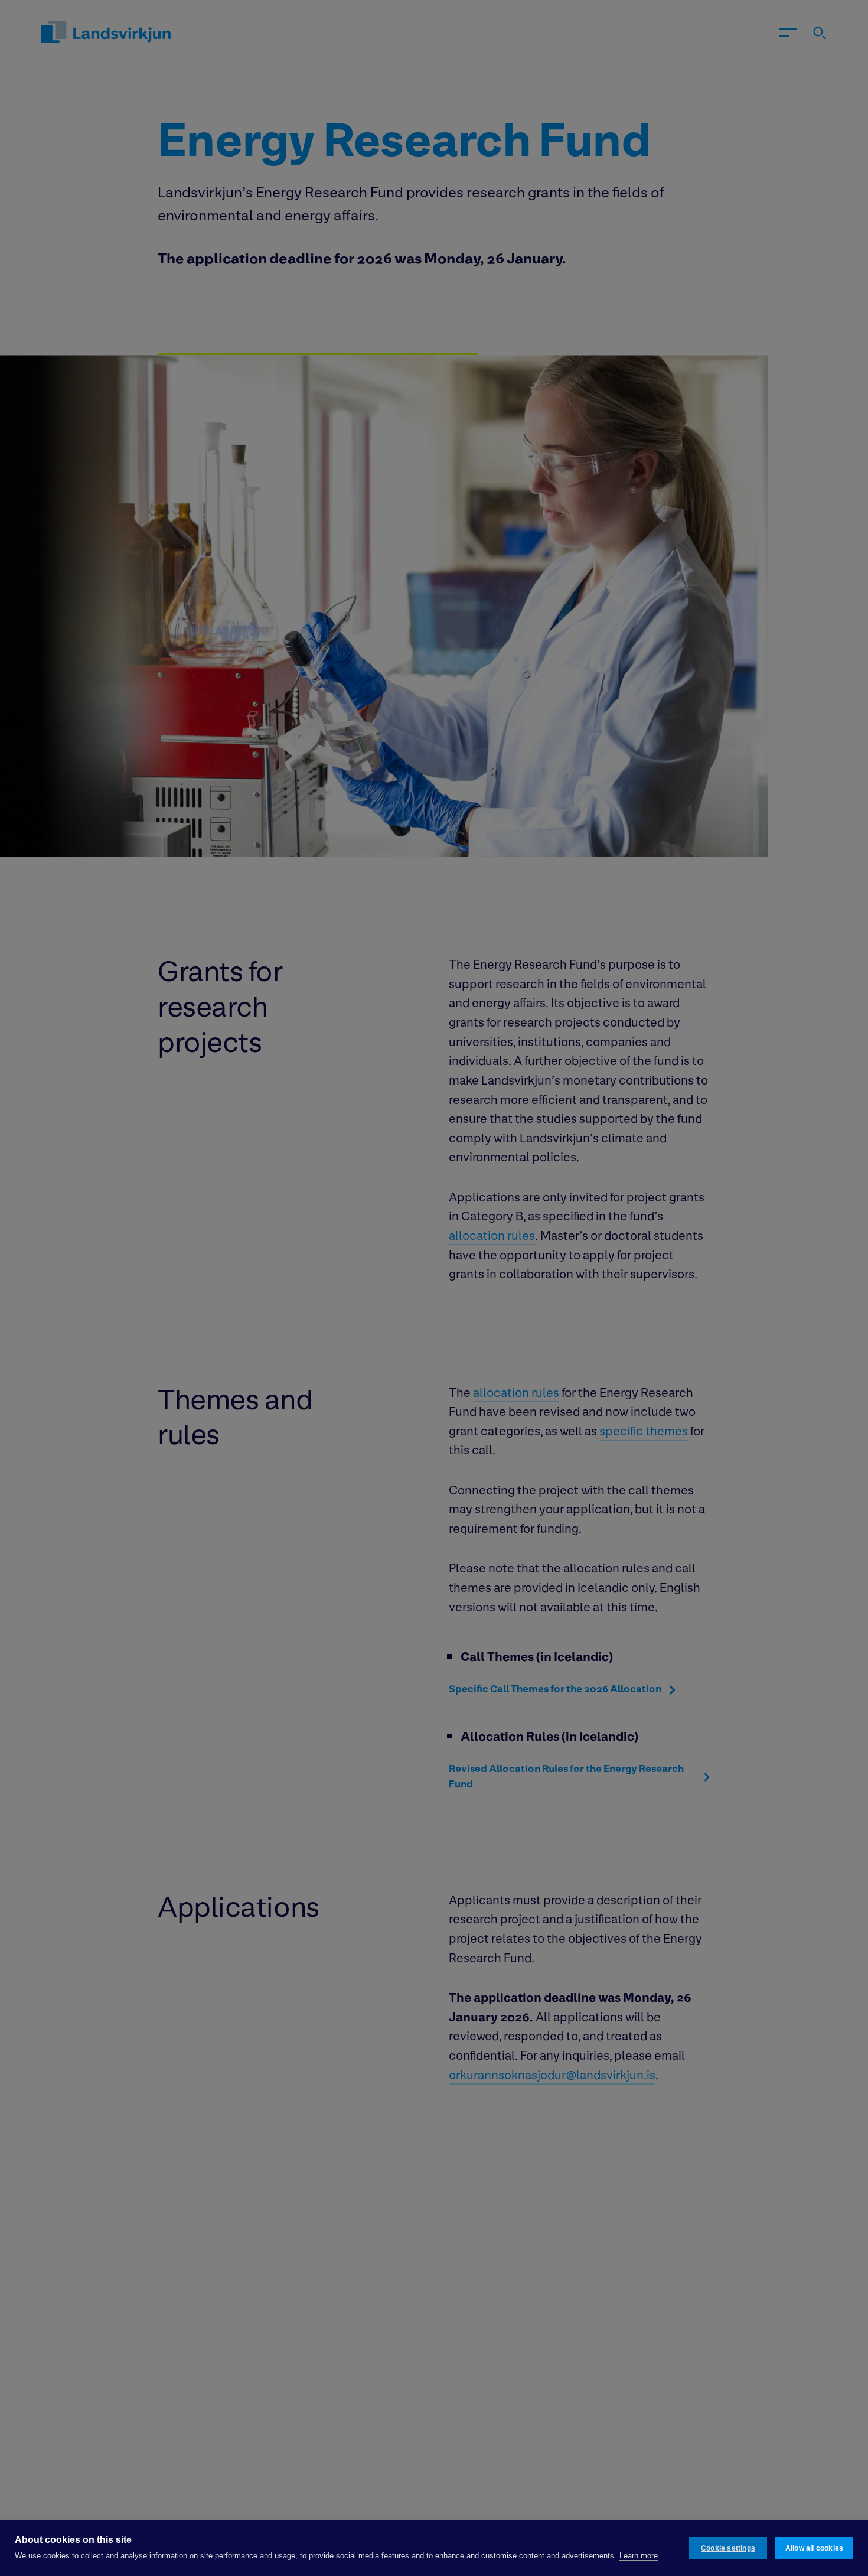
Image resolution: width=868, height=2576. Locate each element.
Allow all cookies (814, 2548)
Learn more (639, 2556)
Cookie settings (728, 2548)
